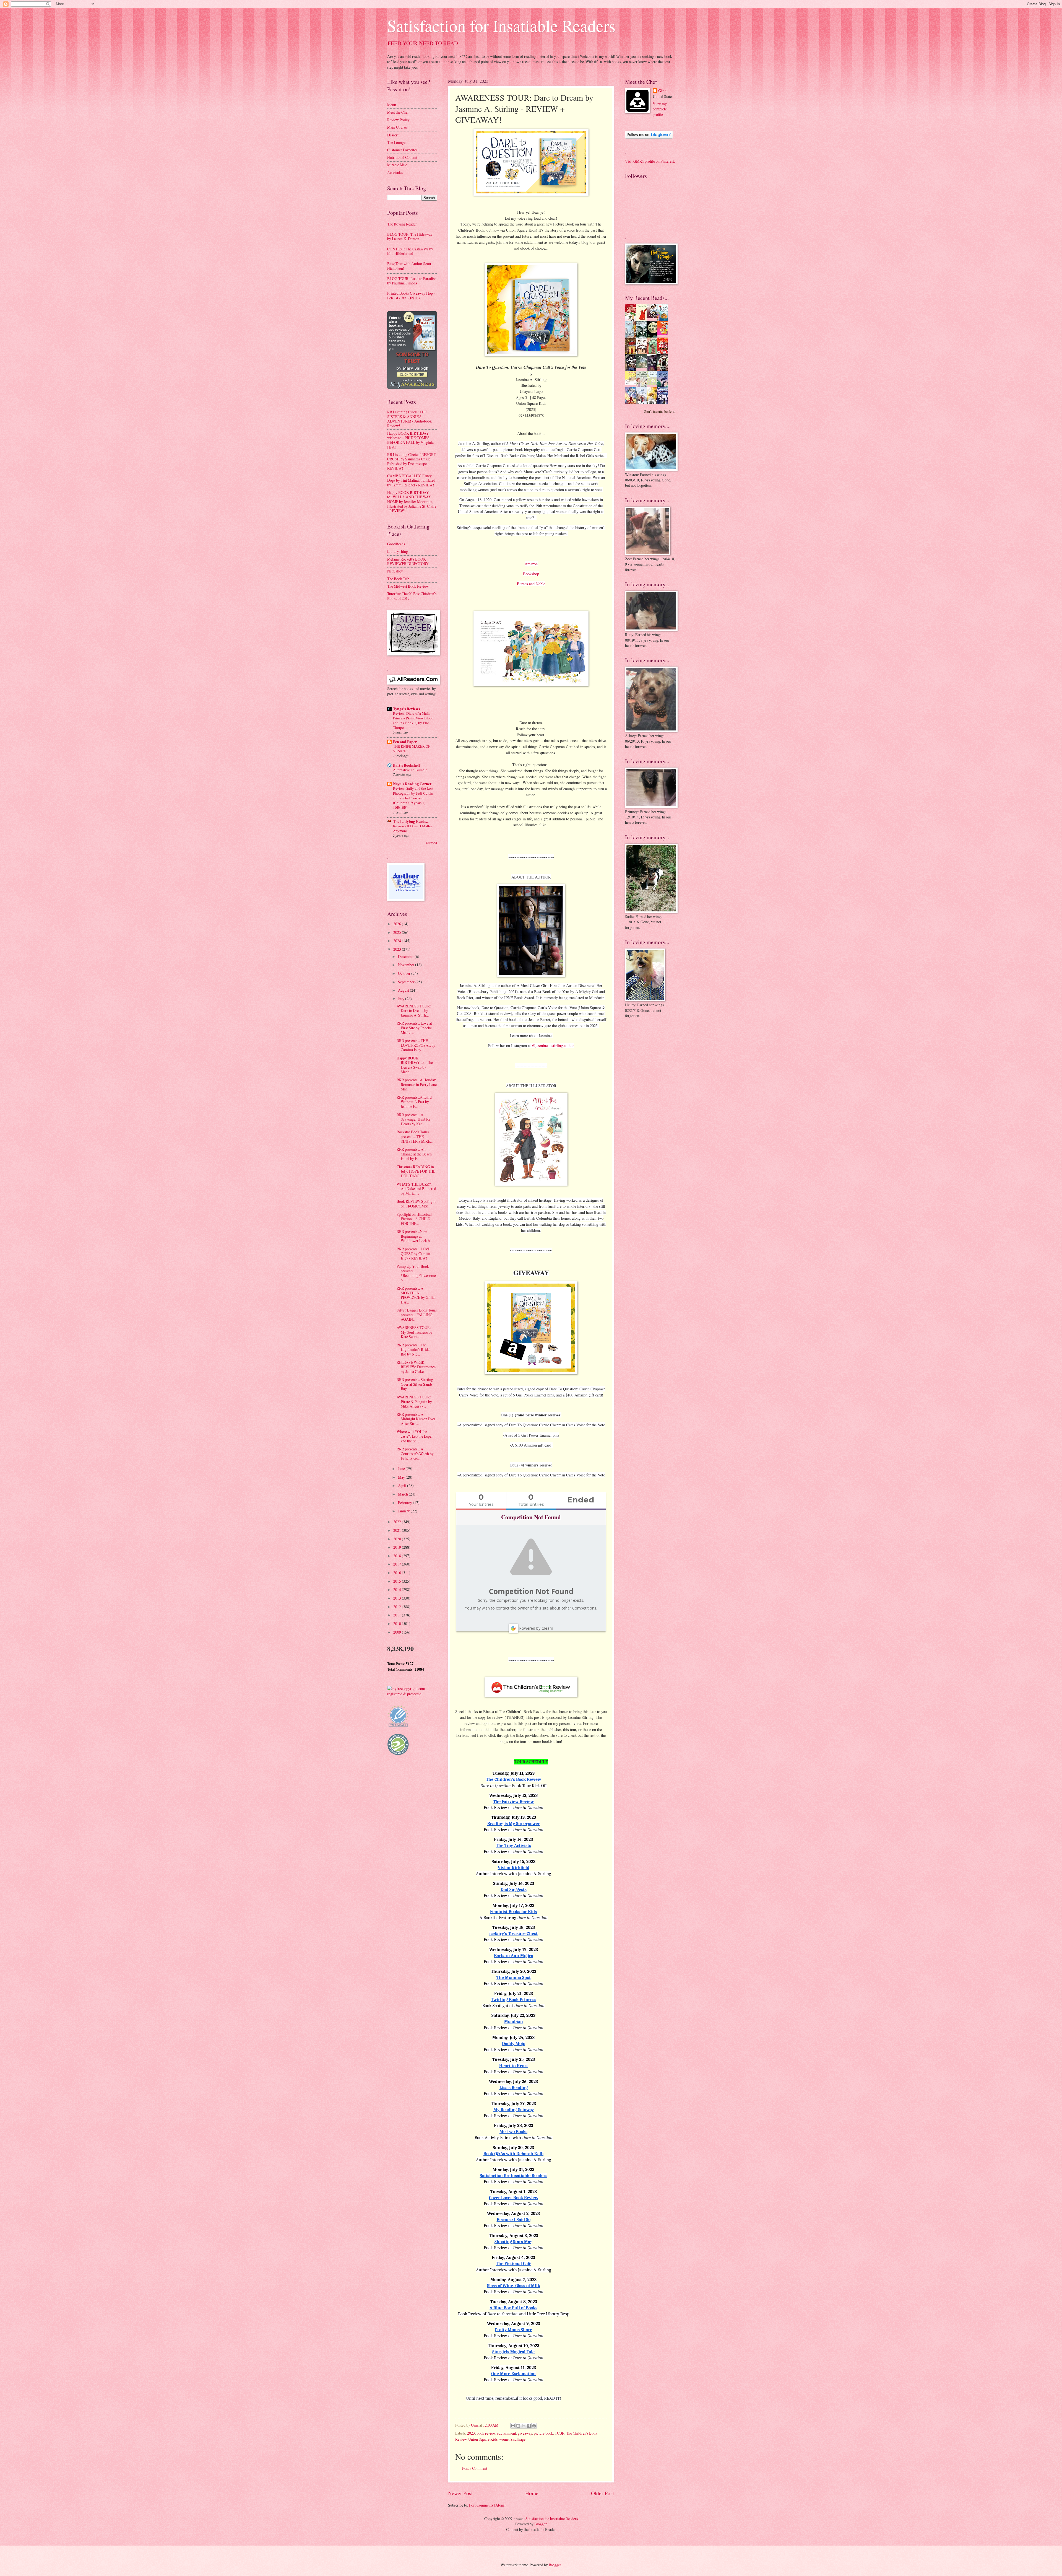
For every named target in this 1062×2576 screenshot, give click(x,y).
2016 (398, 1573)
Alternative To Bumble (410, 770)
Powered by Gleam (536, 1628)
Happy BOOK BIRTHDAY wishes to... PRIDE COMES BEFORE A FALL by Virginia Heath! (410, 440)
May (402, 1477)
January (404, 1511)
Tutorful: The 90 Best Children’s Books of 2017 (412, 596)
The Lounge (396, 142)
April (403, 1485)
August (404, 990)
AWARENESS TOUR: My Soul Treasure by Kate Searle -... (415, 1332)
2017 (398, 1564)
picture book (543, 2433)
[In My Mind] (643, 353)
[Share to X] (524, 2426)
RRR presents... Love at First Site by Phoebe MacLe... (414, 1028)
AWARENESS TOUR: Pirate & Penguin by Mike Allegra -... (414, 1401)
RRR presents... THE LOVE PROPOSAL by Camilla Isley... (416, 1045)
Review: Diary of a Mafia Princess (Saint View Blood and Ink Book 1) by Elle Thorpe (413, 720)
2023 (471, 2433)
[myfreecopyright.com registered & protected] (412, 1694)
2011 (398, 1615)
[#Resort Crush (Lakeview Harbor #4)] (654, 317)
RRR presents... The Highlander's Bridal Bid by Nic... (414, 1349)
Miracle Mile (397, 165)
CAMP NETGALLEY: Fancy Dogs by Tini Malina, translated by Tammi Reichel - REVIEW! (411, 480)
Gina (662, 91)
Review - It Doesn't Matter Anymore (412, 828)
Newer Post (460, 2493)
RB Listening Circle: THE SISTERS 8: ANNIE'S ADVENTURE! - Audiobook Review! (409, 419)
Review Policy (398, 120)
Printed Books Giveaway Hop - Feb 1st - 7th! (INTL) (411, 296)
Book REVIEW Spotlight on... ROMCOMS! (416, 1204)
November (407, 965)
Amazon (531, 564)
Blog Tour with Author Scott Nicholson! (409, 266)
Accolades (395, 173)
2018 (398, 1556)
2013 (398, 1598)
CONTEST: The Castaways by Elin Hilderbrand (410, 251)
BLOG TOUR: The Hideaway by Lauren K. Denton (410, 237)
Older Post (602, 2493)
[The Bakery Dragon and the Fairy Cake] (632, 403)
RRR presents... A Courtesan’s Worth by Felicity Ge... (415, 1453)
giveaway (525, 2433)
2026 (398, 924)
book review (486, 2433)
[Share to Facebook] (529, 2426)
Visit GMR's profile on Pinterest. (650, 161)
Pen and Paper (405, 742)
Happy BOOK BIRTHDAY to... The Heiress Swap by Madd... (415, 1065)
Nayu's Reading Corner (412, 784)
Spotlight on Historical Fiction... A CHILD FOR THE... (414, 1219)
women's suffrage (512, 2439)
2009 (398, 1632)
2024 (398, 941)
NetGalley (395, 571)
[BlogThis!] (518, 2426)
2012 (398, 1607)
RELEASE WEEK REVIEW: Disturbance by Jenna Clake (416, 1367)
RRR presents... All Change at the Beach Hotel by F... (414, 1154)
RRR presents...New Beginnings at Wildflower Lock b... (414, 1236)
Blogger (541, 2524)
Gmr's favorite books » (659, 411)
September (407, 982)
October (405, 973)
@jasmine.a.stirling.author (553, 1045)
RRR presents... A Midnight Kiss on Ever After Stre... (416, 1419)
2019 (398, 1547)
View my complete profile (660, 109)
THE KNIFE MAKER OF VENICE (412, 749)
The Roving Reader (402, 224)
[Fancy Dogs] (643, 319)
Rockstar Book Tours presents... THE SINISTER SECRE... (415, 1136)
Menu (392, 105)
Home (532, 2493)
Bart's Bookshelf (407, 765)
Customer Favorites (402, 150)
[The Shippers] (664, 333)
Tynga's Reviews (406, 709)
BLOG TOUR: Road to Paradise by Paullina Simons (412, 281)
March (403, 1494)
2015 (398, 1581)
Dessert (393, 135)
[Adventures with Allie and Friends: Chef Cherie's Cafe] (643, 386)
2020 (398, 1539)
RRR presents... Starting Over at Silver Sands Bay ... (415, 1384)
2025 (398, 932)
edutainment (507, 2433)
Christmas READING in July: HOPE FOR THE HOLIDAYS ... (416, 1171)
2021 (398, 1530)
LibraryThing (398, 551)
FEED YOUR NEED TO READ (423, 43)
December (406, 956)
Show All (432, 843)
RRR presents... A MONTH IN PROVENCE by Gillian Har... (417, 1295)
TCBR (560, 2433)
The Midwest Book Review (408, 586)
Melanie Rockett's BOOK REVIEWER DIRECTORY (408, 561)
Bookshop (531, 574)
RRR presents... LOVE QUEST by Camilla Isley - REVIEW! (414, 1253)
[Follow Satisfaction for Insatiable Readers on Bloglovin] (649, 137)
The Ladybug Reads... (411, 821)
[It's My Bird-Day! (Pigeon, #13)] (654, 383)
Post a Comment (475, 2468)
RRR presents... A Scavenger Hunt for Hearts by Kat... (414, 1119)
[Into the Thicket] (643, 366)
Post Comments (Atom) (487, 2505)
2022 (398, 1522)
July (402, 999)
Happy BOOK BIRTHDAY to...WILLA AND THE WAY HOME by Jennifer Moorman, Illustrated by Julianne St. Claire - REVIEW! (412, 502)
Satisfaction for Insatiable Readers (501, 25)
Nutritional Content (402, 157)
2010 (398, 1623)
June (402, 1469)
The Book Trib (398, 579)
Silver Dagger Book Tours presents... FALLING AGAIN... (417, 1315)
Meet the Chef (398, 112)
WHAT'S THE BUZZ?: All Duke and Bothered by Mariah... (416, 1189)
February (405, 1503)
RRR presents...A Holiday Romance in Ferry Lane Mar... (417, 1084)
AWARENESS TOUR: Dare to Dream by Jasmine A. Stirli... (414, 1010)
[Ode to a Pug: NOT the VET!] (632, 383)
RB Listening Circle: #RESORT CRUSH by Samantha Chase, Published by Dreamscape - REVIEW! (412, 461)
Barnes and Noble (531, 584)
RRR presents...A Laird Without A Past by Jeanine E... (414, 1102)
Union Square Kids (483, 2439)
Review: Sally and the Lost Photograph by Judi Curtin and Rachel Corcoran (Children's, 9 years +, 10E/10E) (413, 798)
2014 (398, 1589)
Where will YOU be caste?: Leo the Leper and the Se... (415, 1436)
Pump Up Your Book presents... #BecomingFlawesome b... (416, 1273)
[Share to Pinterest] (534, 2426)
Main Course (397, 127)
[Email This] (513, 2426)
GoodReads (396, 544)
